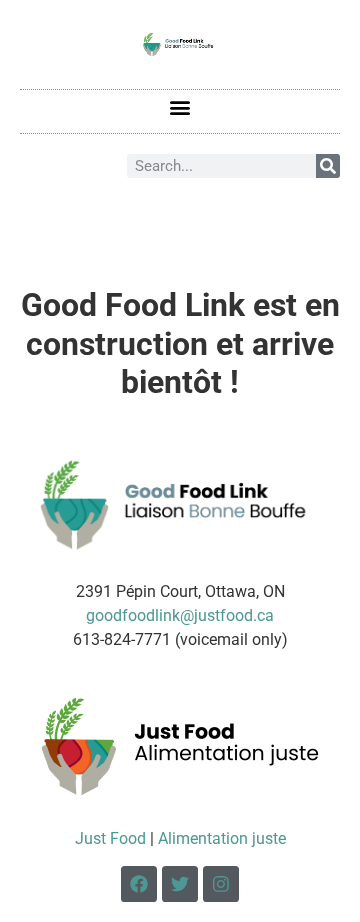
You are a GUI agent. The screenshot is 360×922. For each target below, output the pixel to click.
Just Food (110, 838)
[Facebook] (139, 884)
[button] (180, 106)
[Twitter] (180, 884)
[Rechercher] (328, 166)
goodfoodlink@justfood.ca (180, 615)
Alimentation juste (222, 838)
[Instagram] (221, 884)
